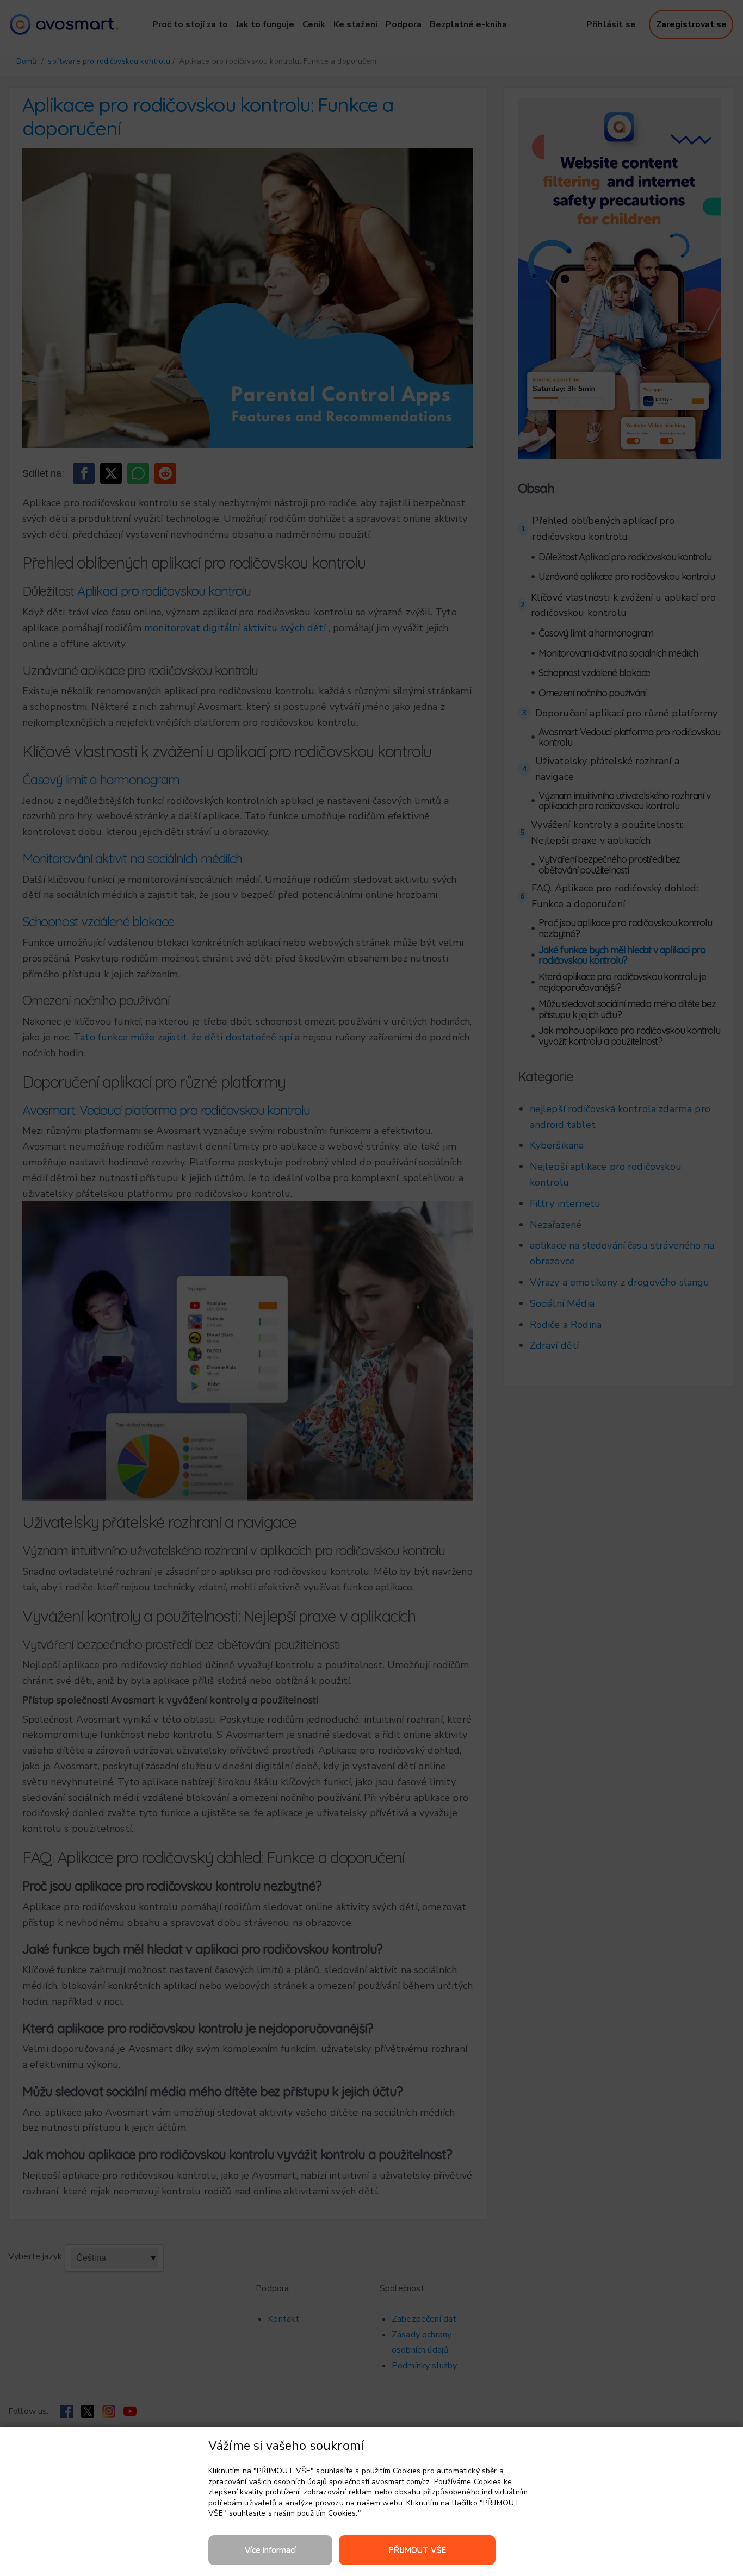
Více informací (270, 2550)
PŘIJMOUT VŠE (417, 2550)
